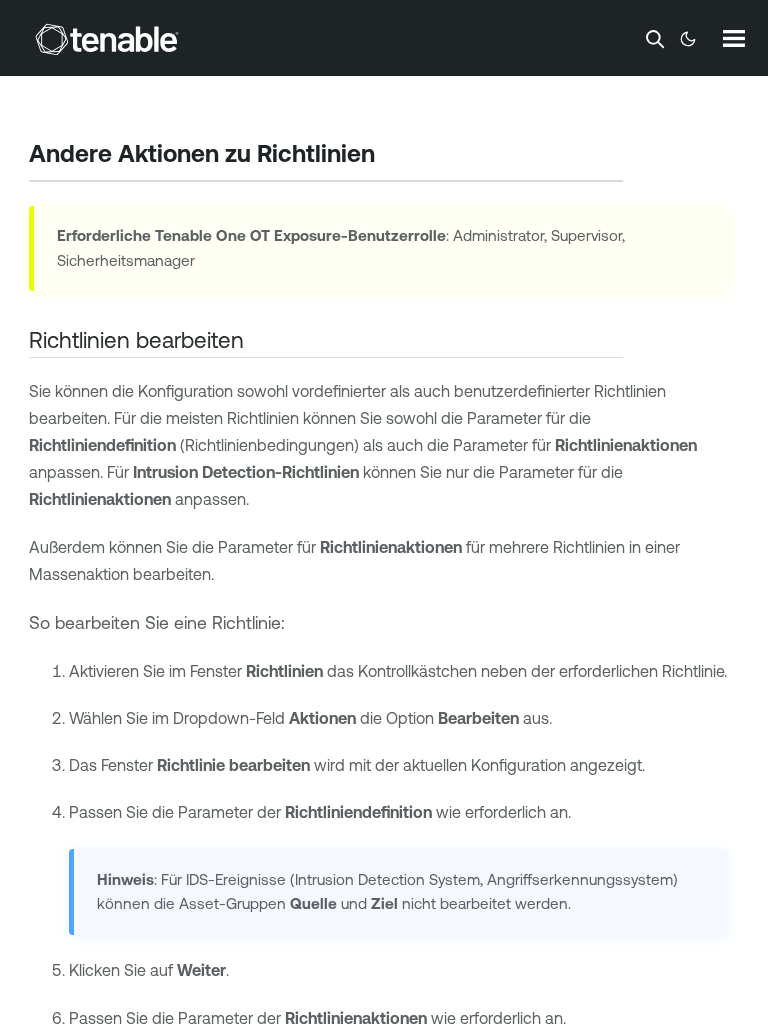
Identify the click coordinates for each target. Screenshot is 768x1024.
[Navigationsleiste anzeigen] (734, 38)
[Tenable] (107, 39)
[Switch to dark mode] (688, 39)
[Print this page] (392, 156)
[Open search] (655, 39)
